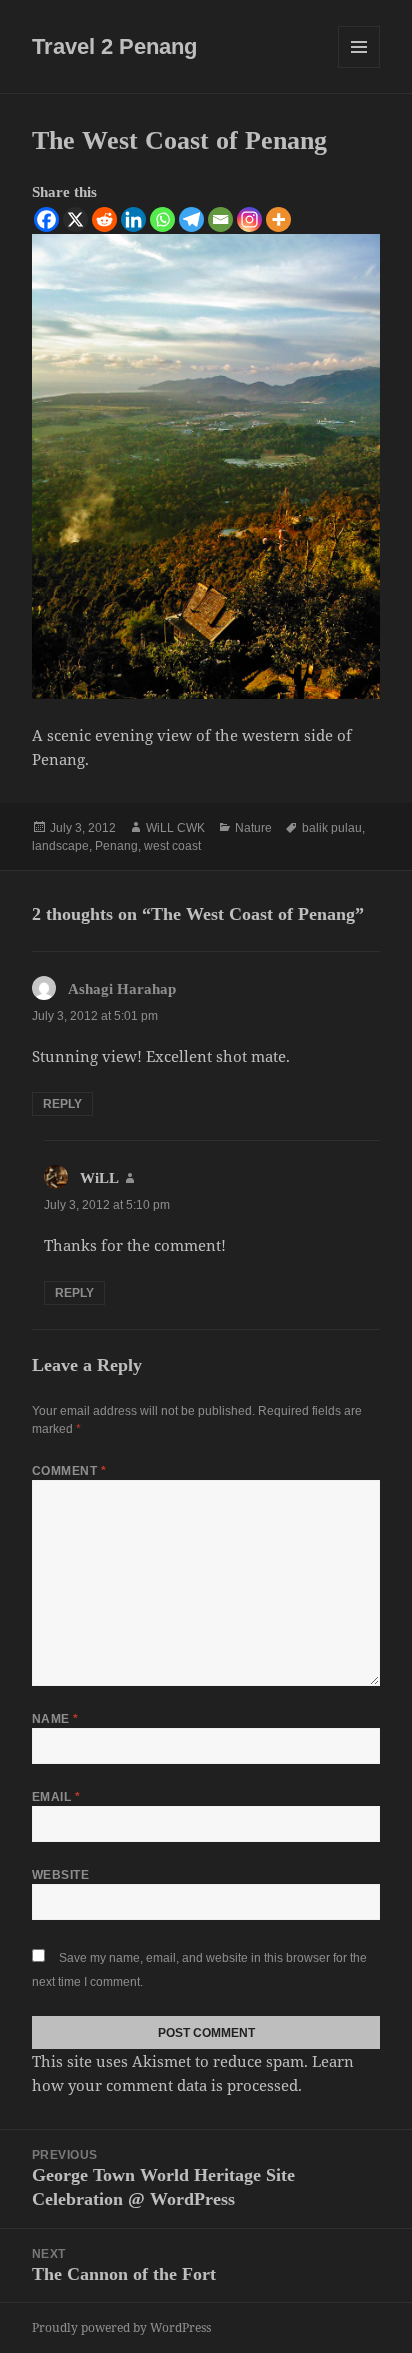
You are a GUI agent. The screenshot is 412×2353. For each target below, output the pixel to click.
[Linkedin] (133, 219)
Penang (116, 846)
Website (60, 1875)
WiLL (99, 1178)
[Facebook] (46, 219)
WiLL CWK (175, 828)
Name (55, 1719)
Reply (62, 1104)
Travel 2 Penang (114, 46)
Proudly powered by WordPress (121, 2327)
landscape (60, 846)
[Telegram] (191, 219)
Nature (253, 828)
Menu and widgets (359, 67)
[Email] (220, 219)
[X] (75, 219)
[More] (278, 219)
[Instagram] (249, 219)
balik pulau (332, 828)
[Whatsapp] (162, 219)
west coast (172, 846)
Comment (69, 1471)
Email (56, 1797)
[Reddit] (104, 219)
